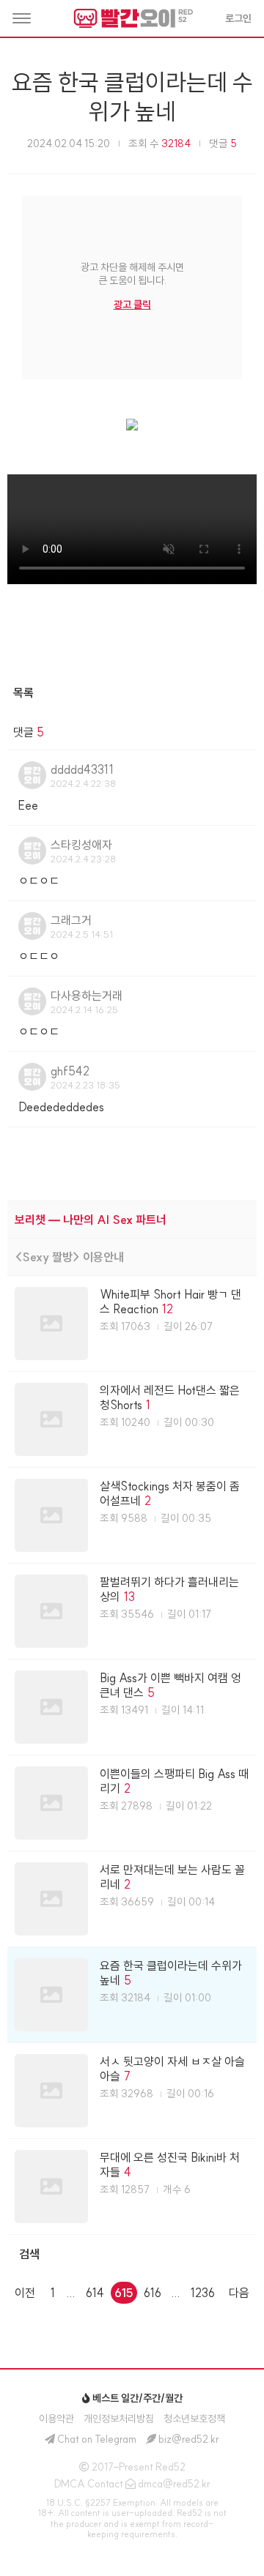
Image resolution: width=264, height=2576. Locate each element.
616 (153, 2293)
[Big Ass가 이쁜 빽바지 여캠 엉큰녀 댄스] (132, 1707)
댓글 (223, 143)
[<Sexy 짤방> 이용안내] (132, 1257)
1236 (203, 2293)
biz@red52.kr (189, 2439)
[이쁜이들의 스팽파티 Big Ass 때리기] (132, 1803)
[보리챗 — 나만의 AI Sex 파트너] (132, 1220)
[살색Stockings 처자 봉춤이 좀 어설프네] (132, 1515)
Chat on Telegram (97, 2439)
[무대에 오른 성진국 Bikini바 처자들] (132, 2187)
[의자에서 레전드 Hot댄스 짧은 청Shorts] (132, 1419)
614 (95, 2293)
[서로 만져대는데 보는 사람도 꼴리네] (132, 1899)
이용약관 (56, 2419)
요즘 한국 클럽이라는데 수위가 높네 (132, 97)
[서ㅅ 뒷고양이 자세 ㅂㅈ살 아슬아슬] (132, 2091)
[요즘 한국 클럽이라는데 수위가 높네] (132, 1995)
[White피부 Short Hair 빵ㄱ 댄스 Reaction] (132, 1324)
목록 (23, 692)
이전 (25, 2293)
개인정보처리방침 (119, 2419)
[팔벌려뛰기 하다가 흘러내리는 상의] (132, 1611)
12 (168, 1309)
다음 (239, 2293)
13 (129, 1597)
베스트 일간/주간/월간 (136, 2398)
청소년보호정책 (194, 2419)
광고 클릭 (132, 305)
